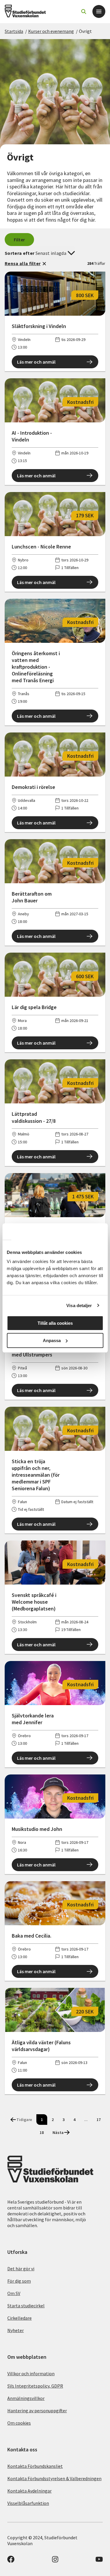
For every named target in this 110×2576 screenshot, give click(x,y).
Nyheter (16, 2330)
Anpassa (52, 1340)
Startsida (14, 31)
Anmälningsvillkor (26, 2398)
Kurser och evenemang (51, 31)
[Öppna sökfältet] (84, 11)
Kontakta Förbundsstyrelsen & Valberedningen (54, 2478)
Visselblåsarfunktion (28, 2503)
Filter (20, 240)
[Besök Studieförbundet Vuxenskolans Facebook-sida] (11, 2561)
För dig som (19, 2281)
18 (42, 2132)
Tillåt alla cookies (55, 1323)
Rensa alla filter (23, 263)
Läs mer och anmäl (36, 362)
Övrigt (85, 31)
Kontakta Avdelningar (29, 2491)
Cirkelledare (20, 2318)
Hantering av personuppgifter (37, 2411)
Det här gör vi (21, 2269)
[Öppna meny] (99, 11)
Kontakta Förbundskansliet (35, 2466)
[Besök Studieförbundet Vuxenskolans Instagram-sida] (55, 2561)
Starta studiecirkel (26, 2306)
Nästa (58, 2132)
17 (99, 2120)
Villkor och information (31, 2373)
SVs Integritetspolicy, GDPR (35, 2386)
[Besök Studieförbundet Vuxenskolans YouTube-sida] (99, 2561)
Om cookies (19, 2423)
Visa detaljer (79, 1305)
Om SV (14, 2293)
